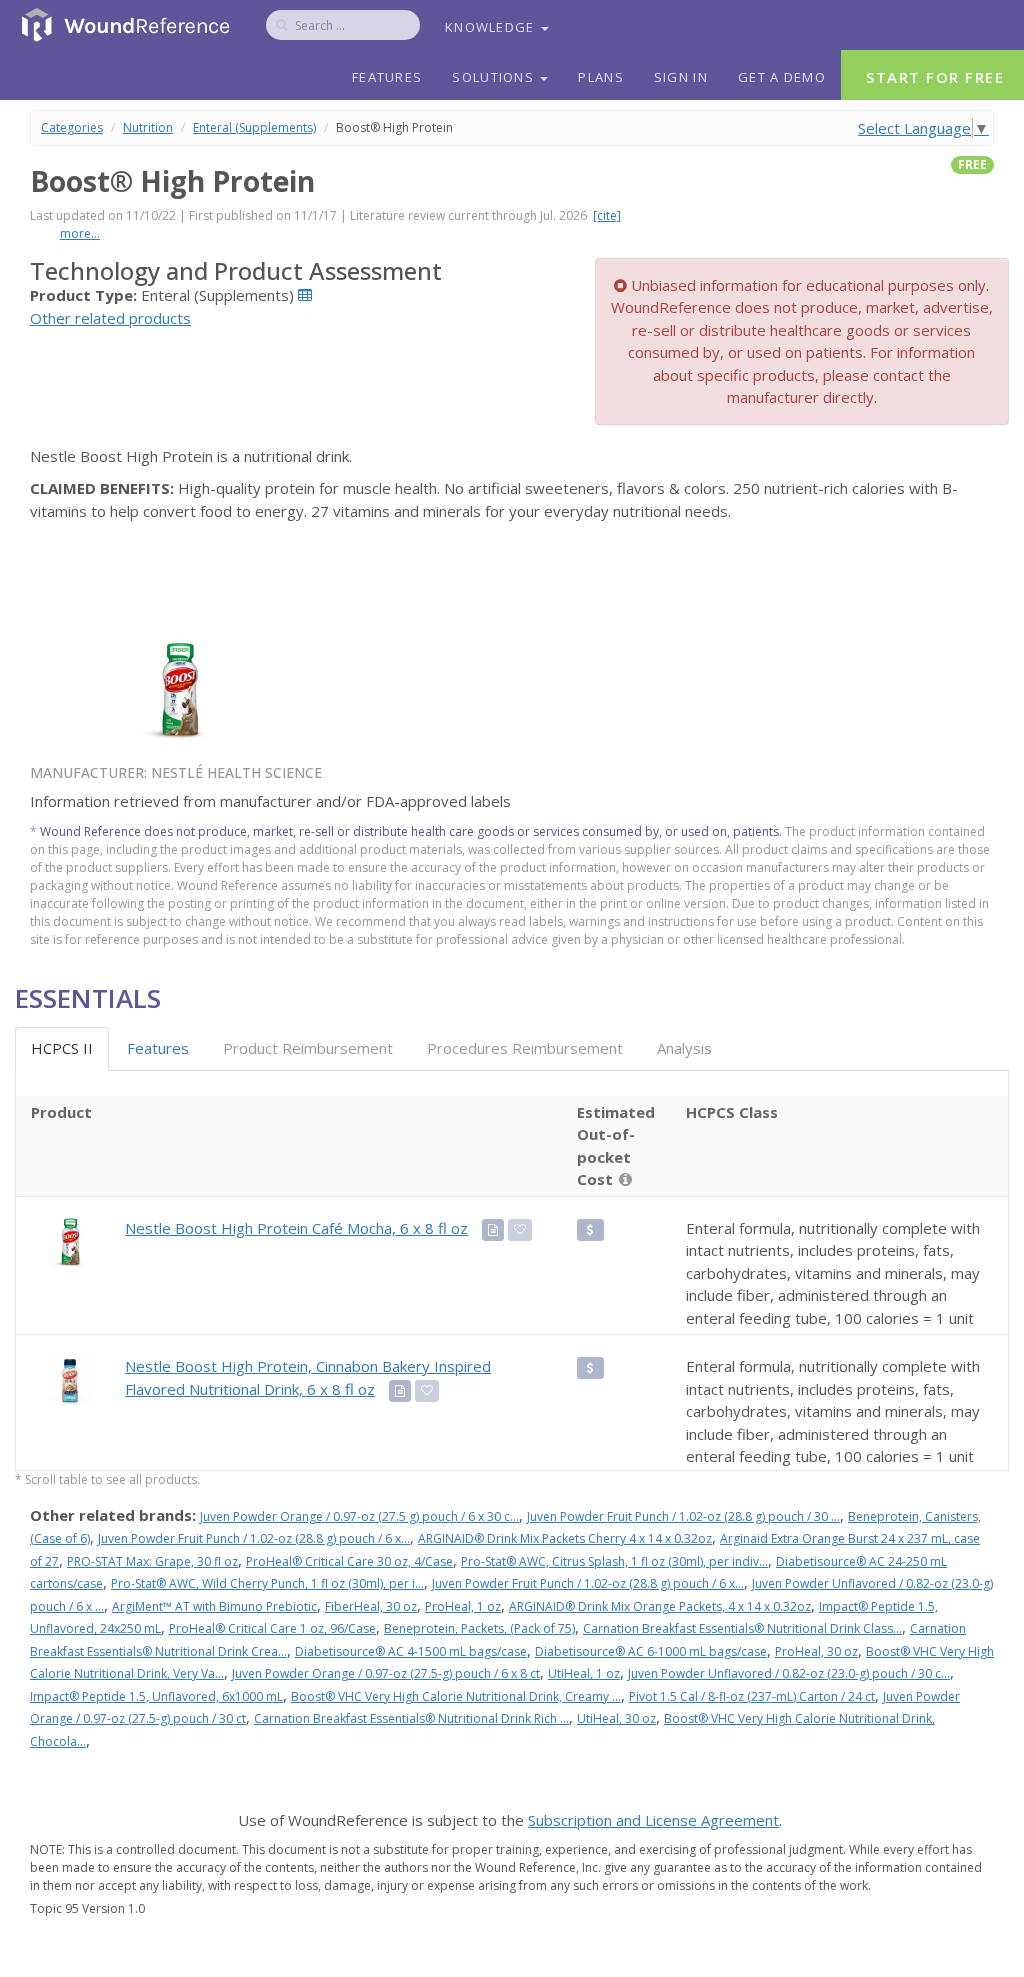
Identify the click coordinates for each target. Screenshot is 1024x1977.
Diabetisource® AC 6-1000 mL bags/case (651, 1651)
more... (80, 233)
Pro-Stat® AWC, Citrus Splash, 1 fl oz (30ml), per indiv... (614, 1561)
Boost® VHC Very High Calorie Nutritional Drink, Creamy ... (456, 1696)
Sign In (681, 77)
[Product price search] (590, 1230)
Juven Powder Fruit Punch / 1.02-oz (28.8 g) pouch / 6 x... (254, 1538)
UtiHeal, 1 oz (584, 1673)
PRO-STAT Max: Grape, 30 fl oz (152, 1561)
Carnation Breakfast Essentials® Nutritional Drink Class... (742, 1628)
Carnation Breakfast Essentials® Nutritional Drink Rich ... (411, 1718)
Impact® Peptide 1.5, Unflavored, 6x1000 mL (156, 1696)
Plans (601, 77)
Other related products (110, 318)
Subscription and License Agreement (653, 1820)
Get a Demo (782, 77)
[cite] (607, 215)
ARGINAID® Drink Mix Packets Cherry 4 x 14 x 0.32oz (565, 1538)
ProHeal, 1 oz (463, 1606)
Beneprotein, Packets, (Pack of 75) (479, 1628)
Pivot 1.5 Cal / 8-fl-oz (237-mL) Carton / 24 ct (752, 1696)
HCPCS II (62, 1048)
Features (387, 77)
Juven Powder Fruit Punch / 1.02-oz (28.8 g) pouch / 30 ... (683, 1516)
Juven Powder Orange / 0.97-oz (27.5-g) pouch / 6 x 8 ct (386, 1673)
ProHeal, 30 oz (816, 1651)
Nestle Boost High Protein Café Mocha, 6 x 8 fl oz (296, 1228)
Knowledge (492, 27)
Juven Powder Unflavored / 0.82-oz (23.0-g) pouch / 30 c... (789, 1673)
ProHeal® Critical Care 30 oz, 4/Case (349, 1561)
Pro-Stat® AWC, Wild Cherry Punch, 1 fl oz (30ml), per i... (267, 1583)
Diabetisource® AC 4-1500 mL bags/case (411, 1651)
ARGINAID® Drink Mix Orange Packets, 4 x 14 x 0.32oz (660, 1606)
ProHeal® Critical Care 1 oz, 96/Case (272, 1628)
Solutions (495, 77)
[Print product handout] (493, 1230)
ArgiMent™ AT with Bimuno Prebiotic (214, 1606)
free (972, 164)
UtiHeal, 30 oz (616, 1718)
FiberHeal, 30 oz (371, 1606)
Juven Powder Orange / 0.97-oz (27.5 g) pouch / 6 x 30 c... (359, 1516)
